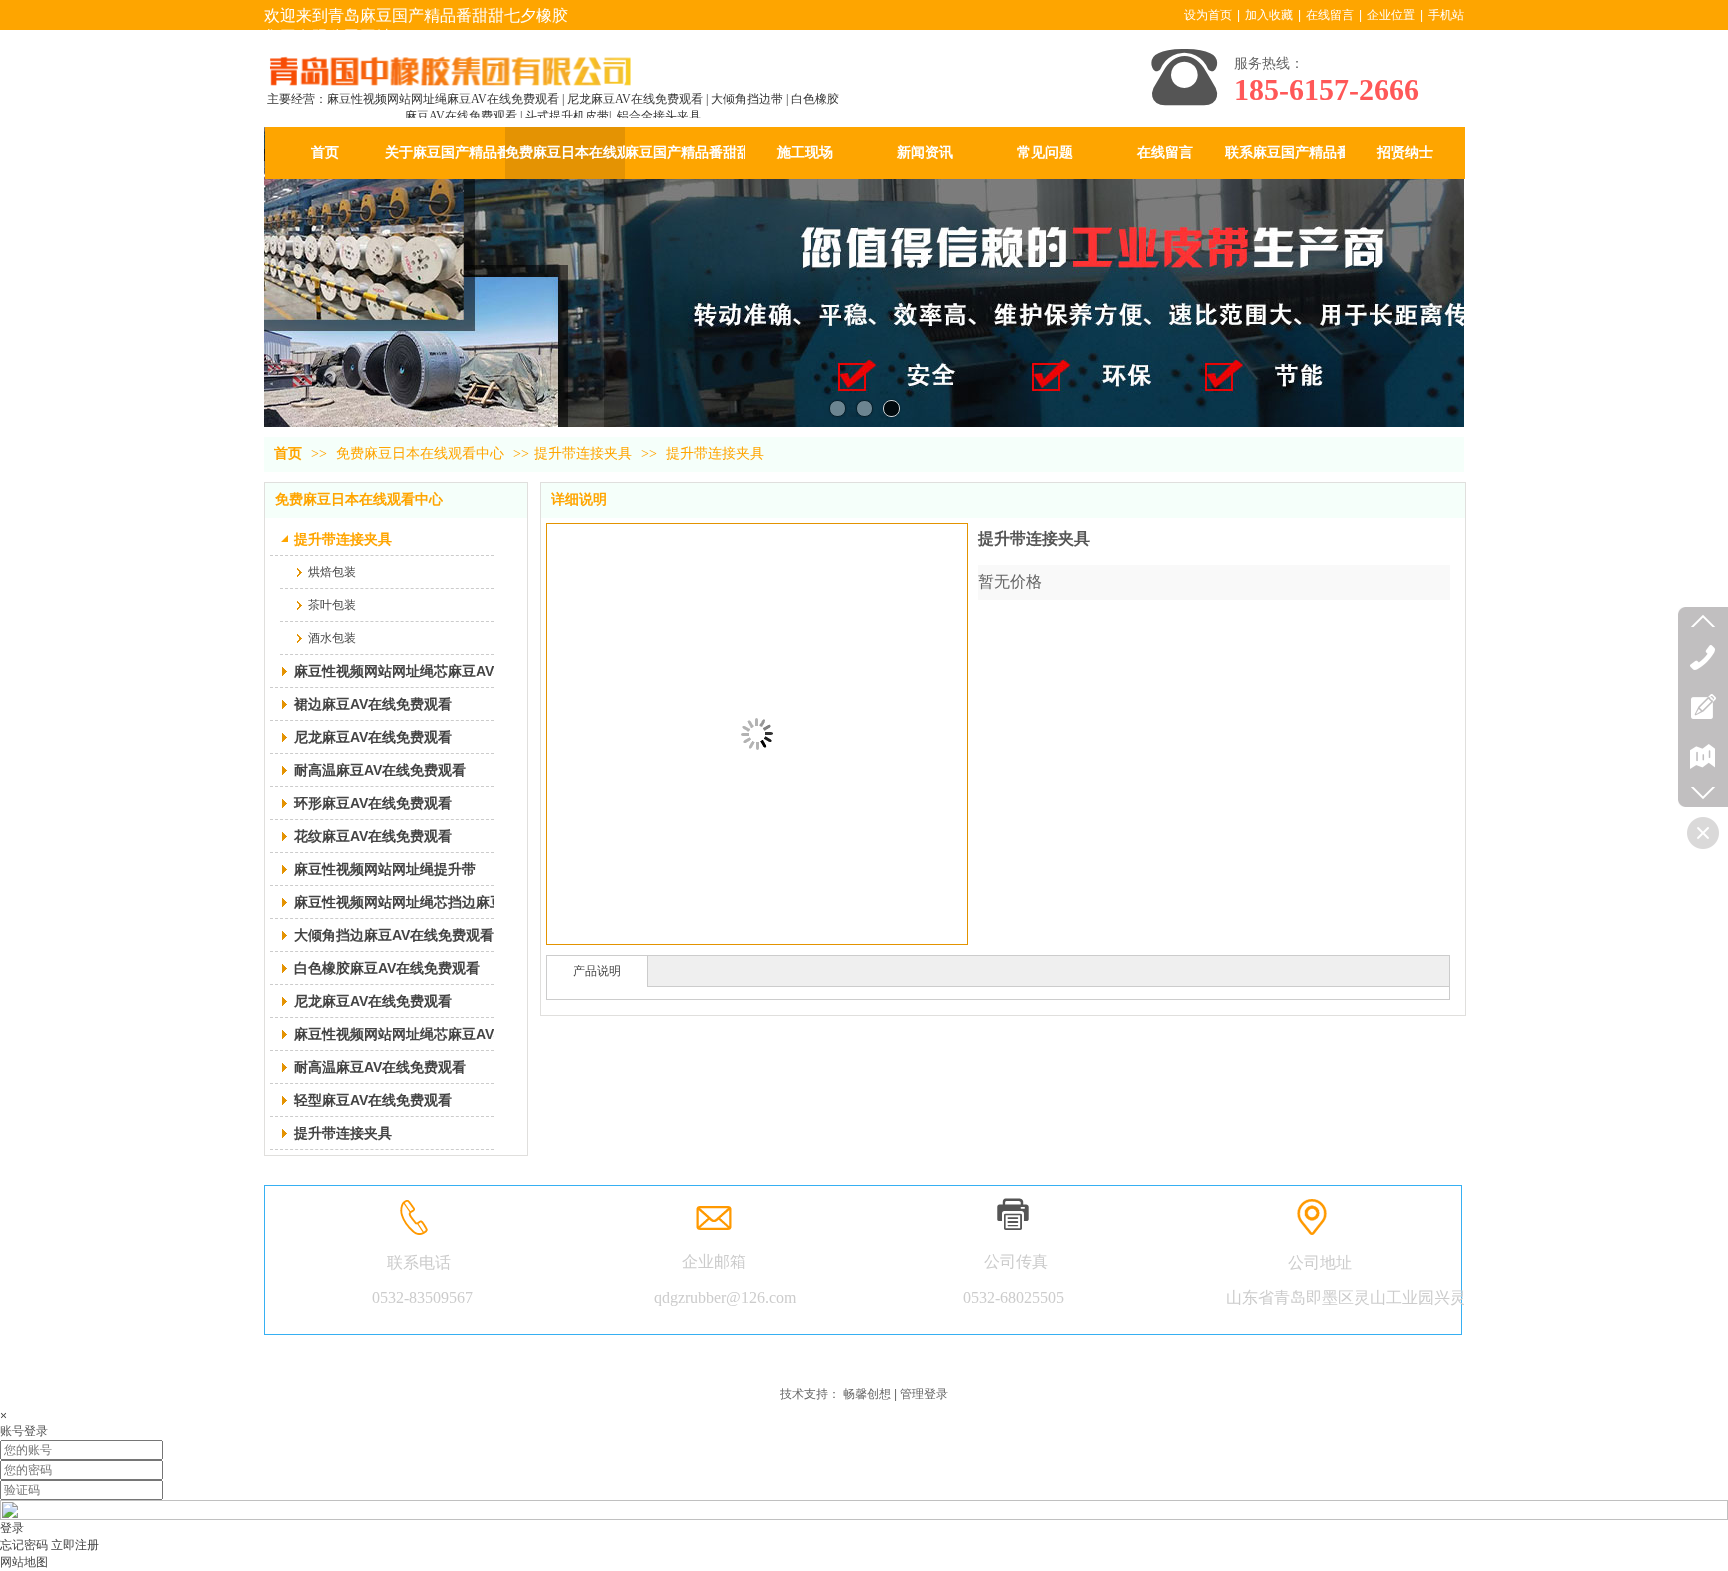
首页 (288, 453)
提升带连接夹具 (583, 453)
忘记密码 (24, 1545)
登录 (12, 1528)
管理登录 (924, 1394)
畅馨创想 (867, 1394)
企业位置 (1391, 15)
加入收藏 (1269, 15)
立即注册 (75, 1545)
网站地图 (24, 1562)
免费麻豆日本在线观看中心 (422, 453)
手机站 (1446, 15)
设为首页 (1208, 15)
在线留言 (1330, 15)
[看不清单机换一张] (864, 1516)
